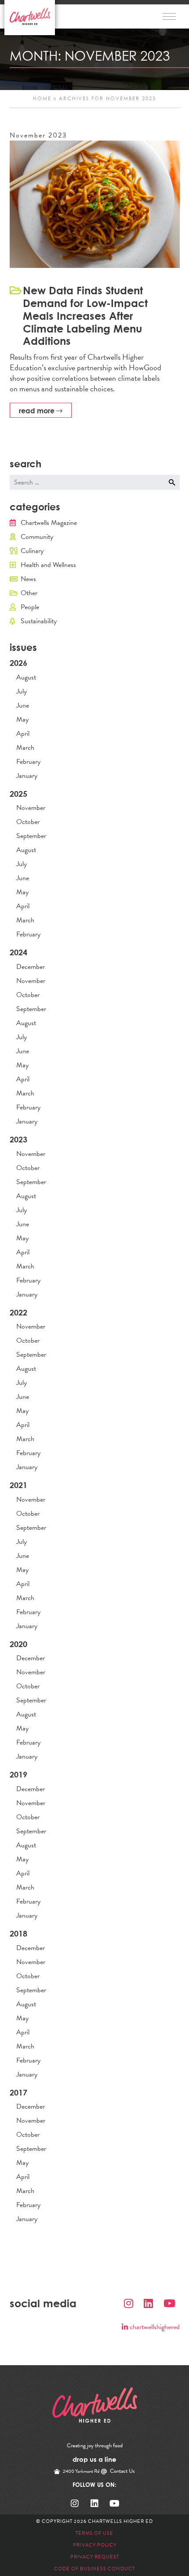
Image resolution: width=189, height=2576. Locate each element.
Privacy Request (95, 2557)
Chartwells (95, 2405)
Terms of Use (94, 2533)
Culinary (32, 551)
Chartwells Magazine (49, 523)
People (30, 607)
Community (37, 537)
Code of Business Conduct (94, 2569)
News (28, 579)
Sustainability (39, 621)
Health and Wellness (48, 565)
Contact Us (122, 2471)
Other (29, 593)
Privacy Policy (95, 2545)
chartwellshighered (154, 2327)
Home (42, 99)
